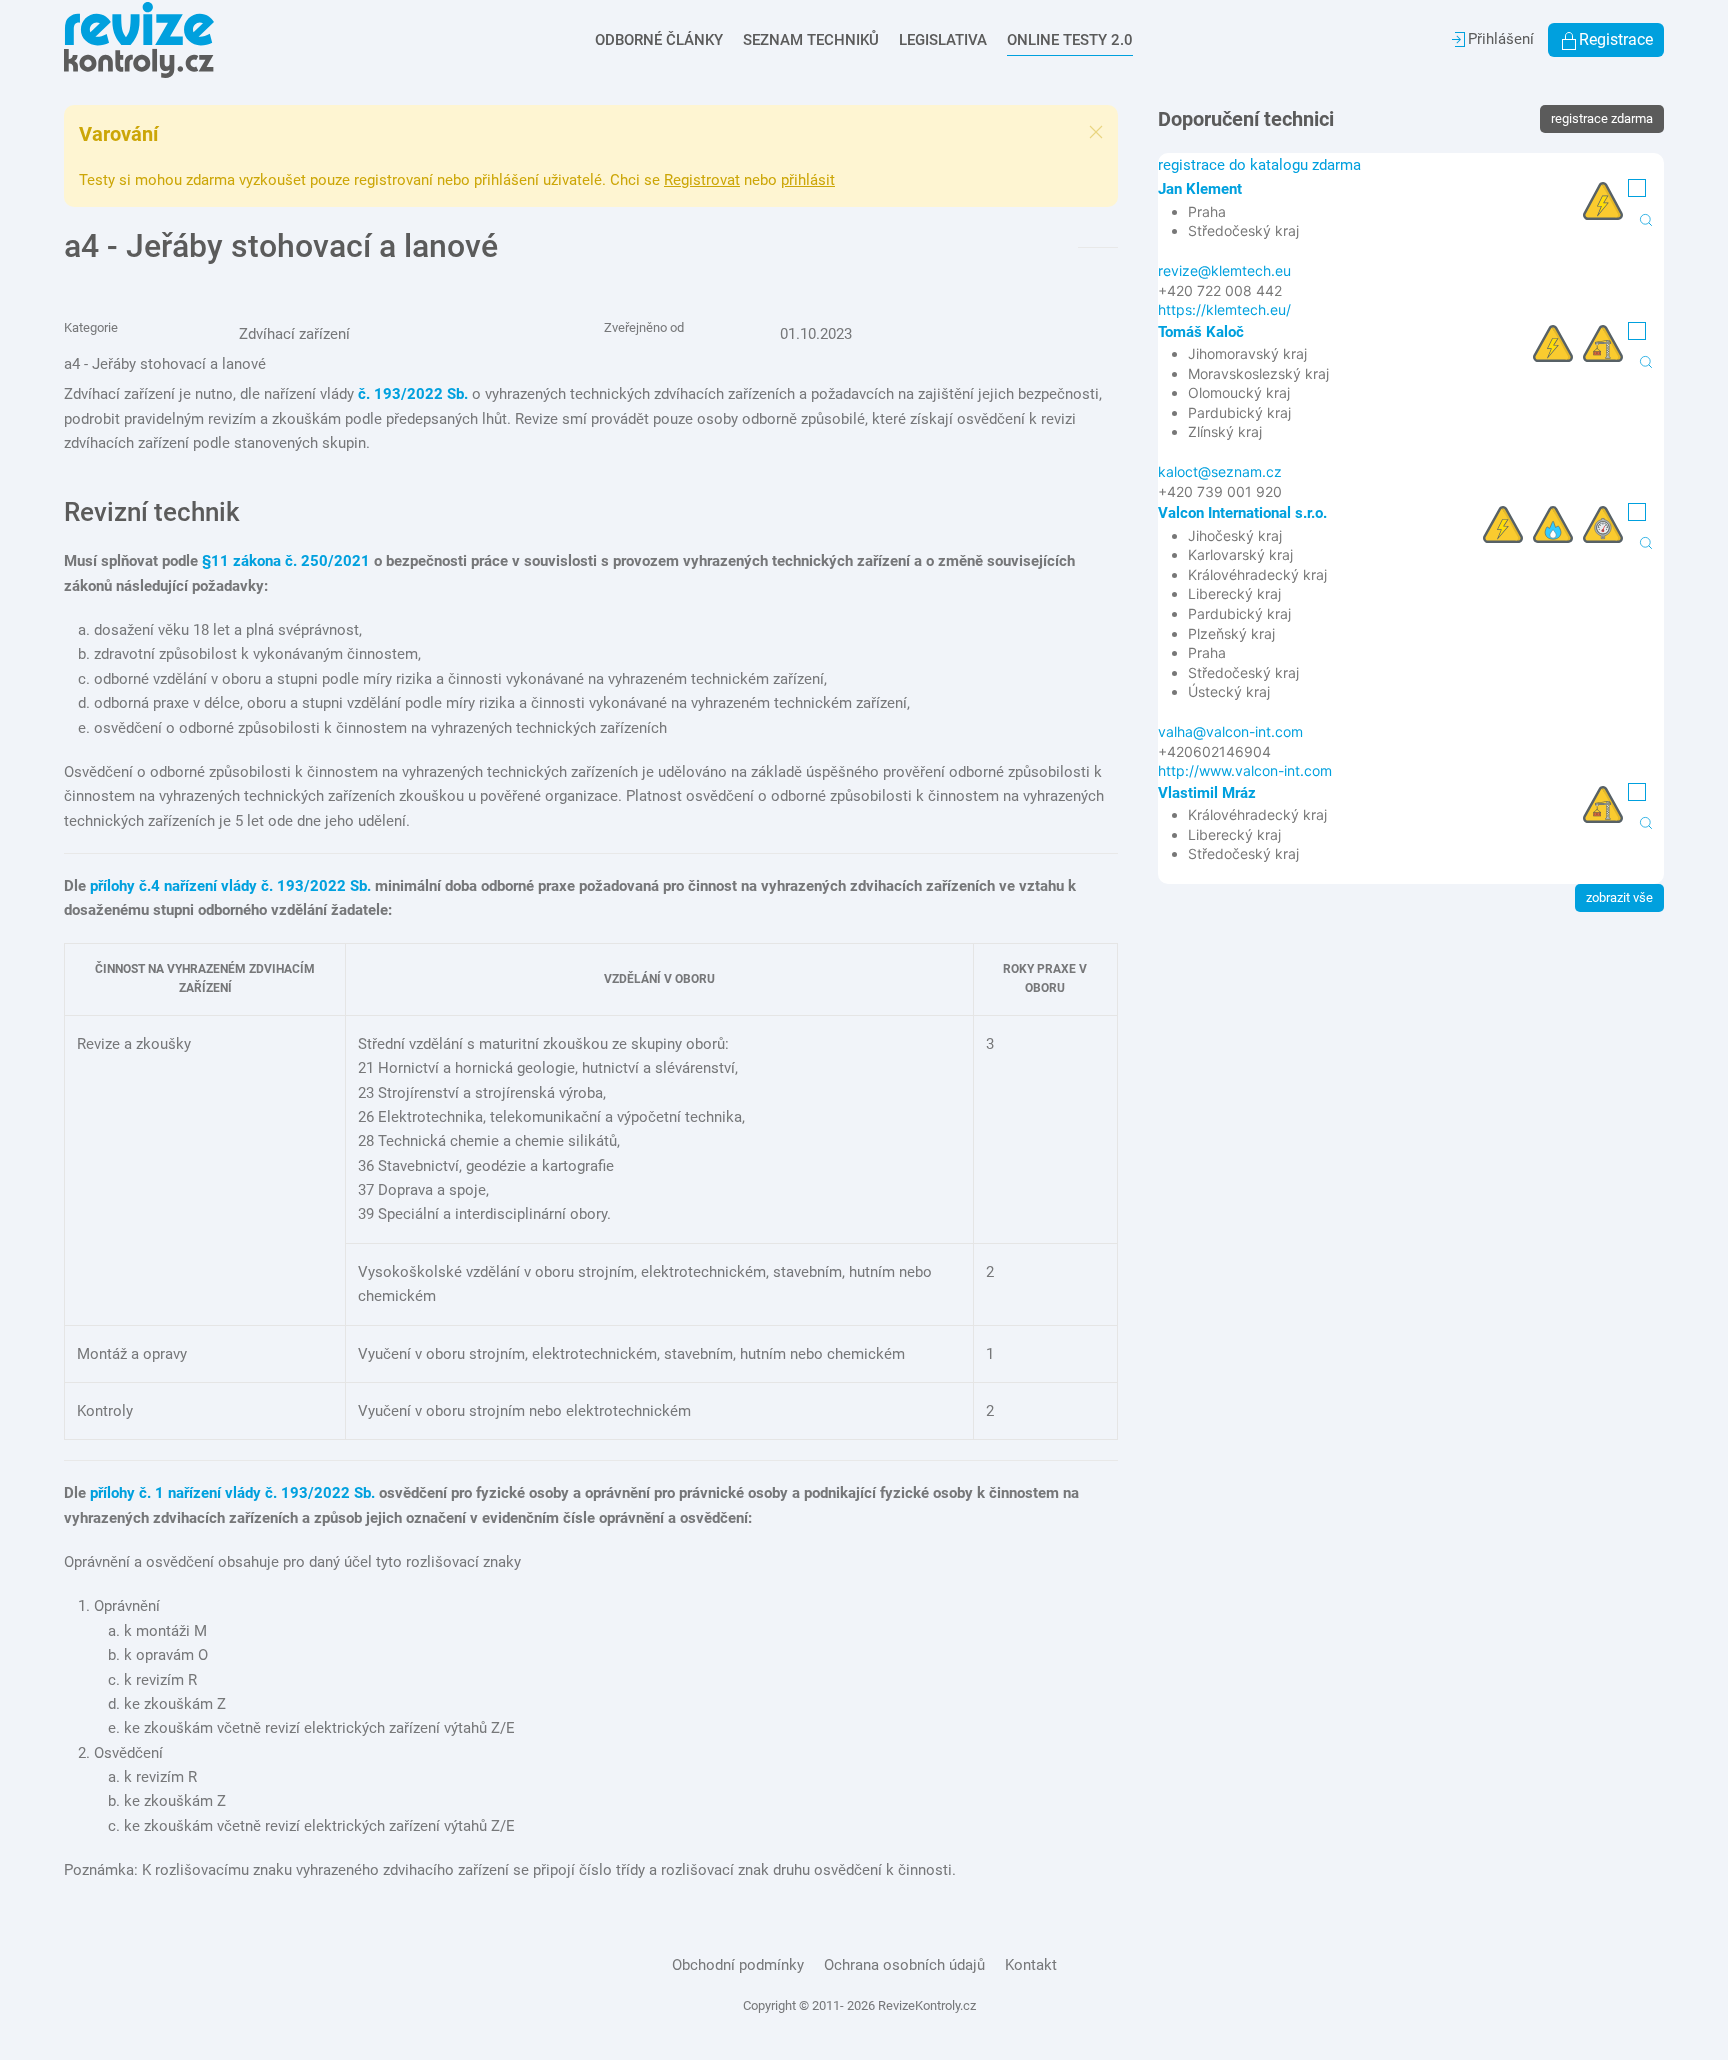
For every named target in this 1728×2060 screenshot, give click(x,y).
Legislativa (943, 40)
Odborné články (659, 40)
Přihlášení (1501, 39)
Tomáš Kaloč (1201, 332)
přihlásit (808, 180)
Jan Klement (1200, 189)
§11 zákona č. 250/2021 (286, 561)
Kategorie (91, 327)
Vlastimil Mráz (1207, 793)
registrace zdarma (1602, 118)
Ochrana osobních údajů (904, 1965)
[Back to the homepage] (139, 40)
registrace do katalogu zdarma (1259, 165)
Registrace (1616, 39)
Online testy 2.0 (1070, 40)
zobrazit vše (1619, 897)
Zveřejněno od (644, 327)
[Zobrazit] (1646, 219)
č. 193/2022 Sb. (413, 394)
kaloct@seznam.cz (1220, 471)
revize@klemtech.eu (1224, 270)
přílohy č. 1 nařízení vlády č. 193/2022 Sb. (232, 1493)
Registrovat (702, 180)
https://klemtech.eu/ (1224, 309)
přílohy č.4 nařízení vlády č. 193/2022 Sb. (230, 886)
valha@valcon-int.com (1230, 731)
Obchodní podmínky (738, 1965)
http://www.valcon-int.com (1245, 770)
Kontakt (1031, 1965)
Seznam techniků (811, 40)
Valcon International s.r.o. (1242, 513)
